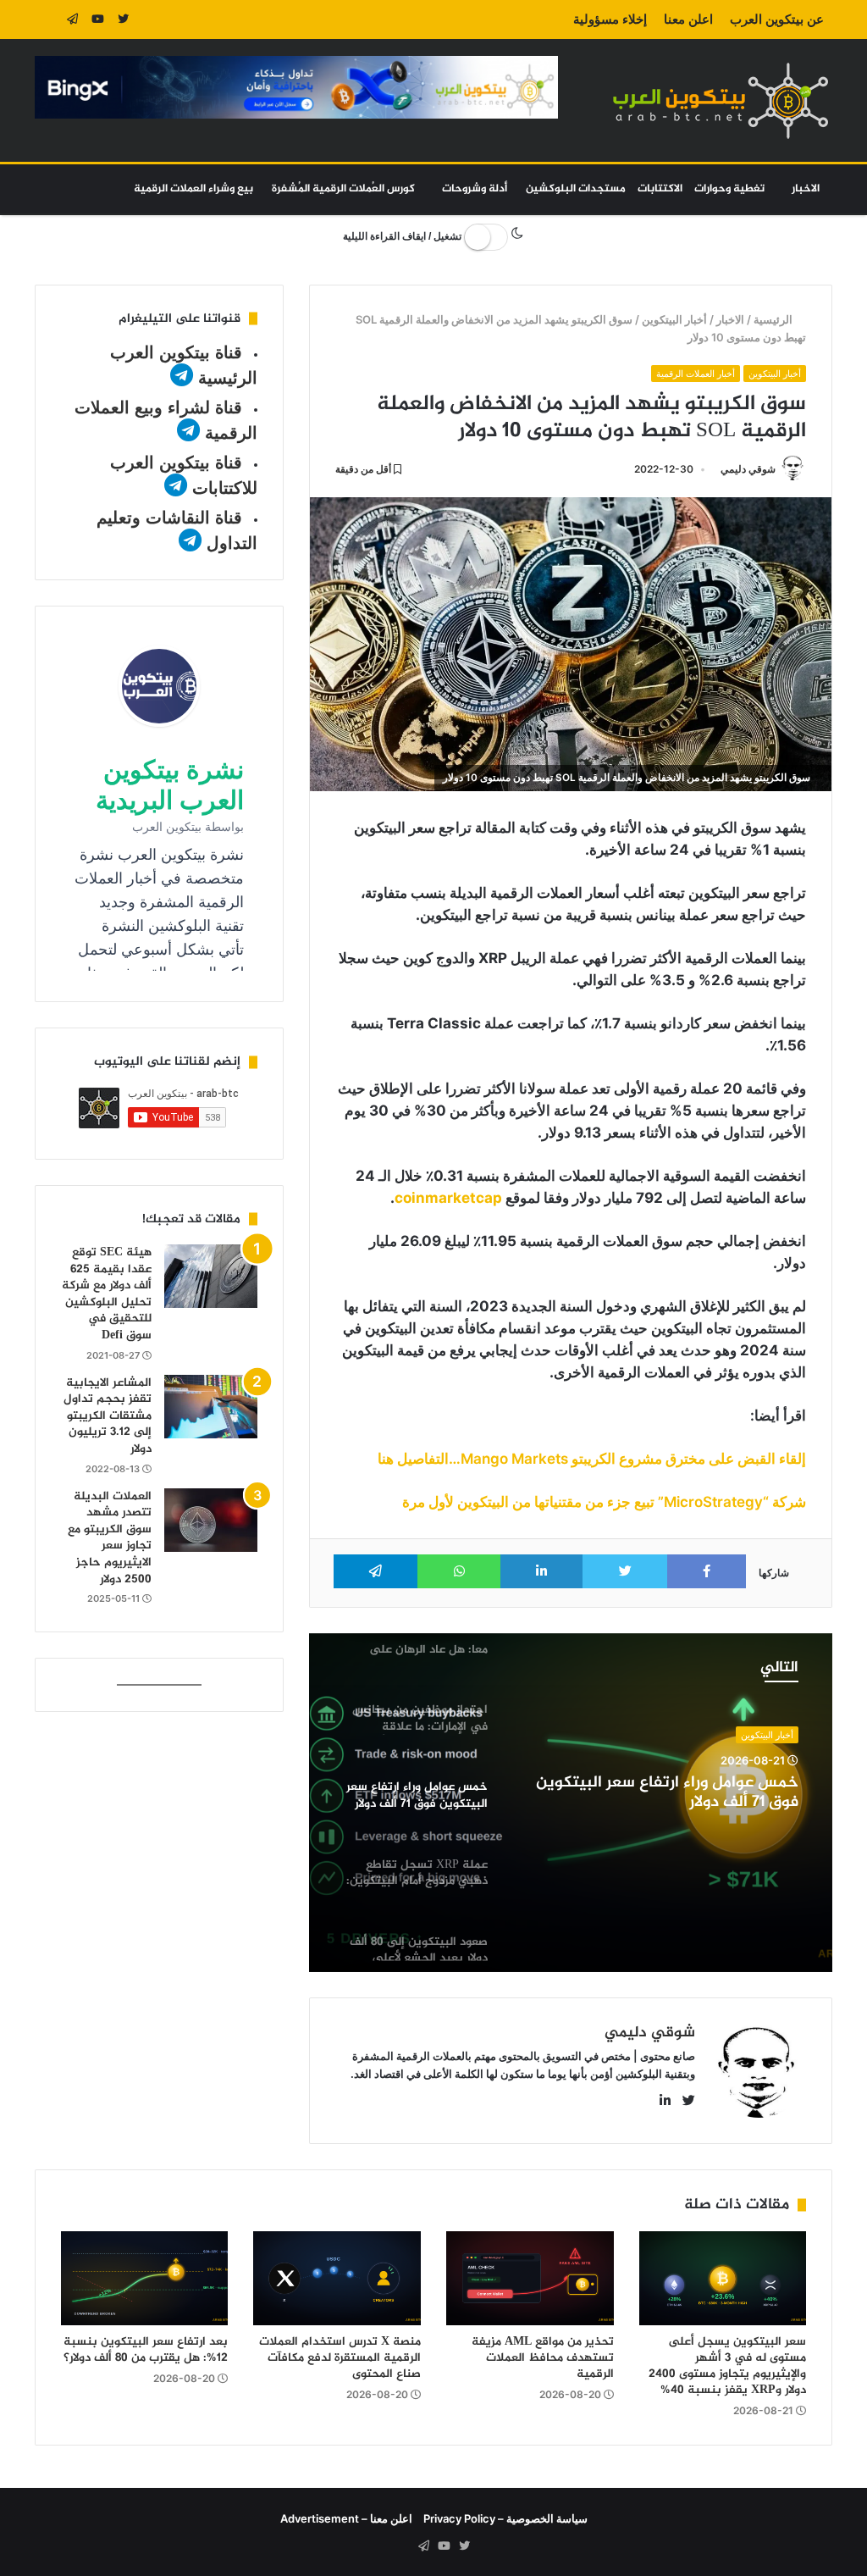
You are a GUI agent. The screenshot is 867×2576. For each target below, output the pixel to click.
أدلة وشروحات (475, 189)
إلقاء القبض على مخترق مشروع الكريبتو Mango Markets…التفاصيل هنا (592, 1459)
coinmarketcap (448, 1198)
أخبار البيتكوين (674, 319)
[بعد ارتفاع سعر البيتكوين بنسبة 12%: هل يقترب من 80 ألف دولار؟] (145, 2279)
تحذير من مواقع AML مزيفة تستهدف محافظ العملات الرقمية (543, 2358)
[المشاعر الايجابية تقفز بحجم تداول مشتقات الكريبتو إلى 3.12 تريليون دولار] (211, 1407)
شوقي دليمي (748, 469)
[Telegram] (73, 19)
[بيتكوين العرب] (721, 100)
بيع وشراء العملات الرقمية (193, 189)
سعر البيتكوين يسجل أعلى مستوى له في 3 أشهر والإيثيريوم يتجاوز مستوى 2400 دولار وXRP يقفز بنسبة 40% (727, 2366)
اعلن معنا (688, 19)
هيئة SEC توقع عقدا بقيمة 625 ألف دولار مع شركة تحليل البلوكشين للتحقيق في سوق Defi (107, 1294)
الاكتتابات (660, 189)
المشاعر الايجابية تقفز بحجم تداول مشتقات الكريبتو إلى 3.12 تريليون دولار (108, 1416)
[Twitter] (124, 19)
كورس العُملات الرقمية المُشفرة (343, 189)
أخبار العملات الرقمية (696, 374)
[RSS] (47, 19)
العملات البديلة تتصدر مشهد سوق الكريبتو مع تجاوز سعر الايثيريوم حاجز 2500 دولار (110, 1538)
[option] (570, 1803)
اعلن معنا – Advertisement (346, 2518)
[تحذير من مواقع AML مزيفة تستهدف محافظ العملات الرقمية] (530, 2279)
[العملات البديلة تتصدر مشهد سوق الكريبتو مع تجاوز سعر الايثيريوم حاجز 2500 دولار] (211, 1520)
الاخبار (806, 189)
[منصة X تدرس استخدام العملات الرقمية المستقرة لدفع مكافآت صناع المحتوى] (337, 2279)
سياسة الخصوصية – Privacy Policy (505, 2518)
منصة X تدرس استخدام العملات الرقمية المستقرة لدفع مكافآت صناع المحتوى (340, 2358)
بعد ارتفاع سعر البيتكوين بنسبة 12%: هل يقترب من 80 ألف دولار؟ (146, 2350)
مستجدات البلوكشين (576, 189)
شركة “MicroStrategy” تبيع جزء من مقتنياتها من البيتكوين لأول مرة (604, 1502)
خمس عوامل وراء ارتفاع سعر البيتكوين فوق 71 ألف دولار (667, 1793)
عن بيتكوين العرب (777, 19)
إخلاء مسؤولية (610, 19)
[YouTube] (98, 19)
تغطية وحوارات (729, 189)
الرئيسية (774, 319)
